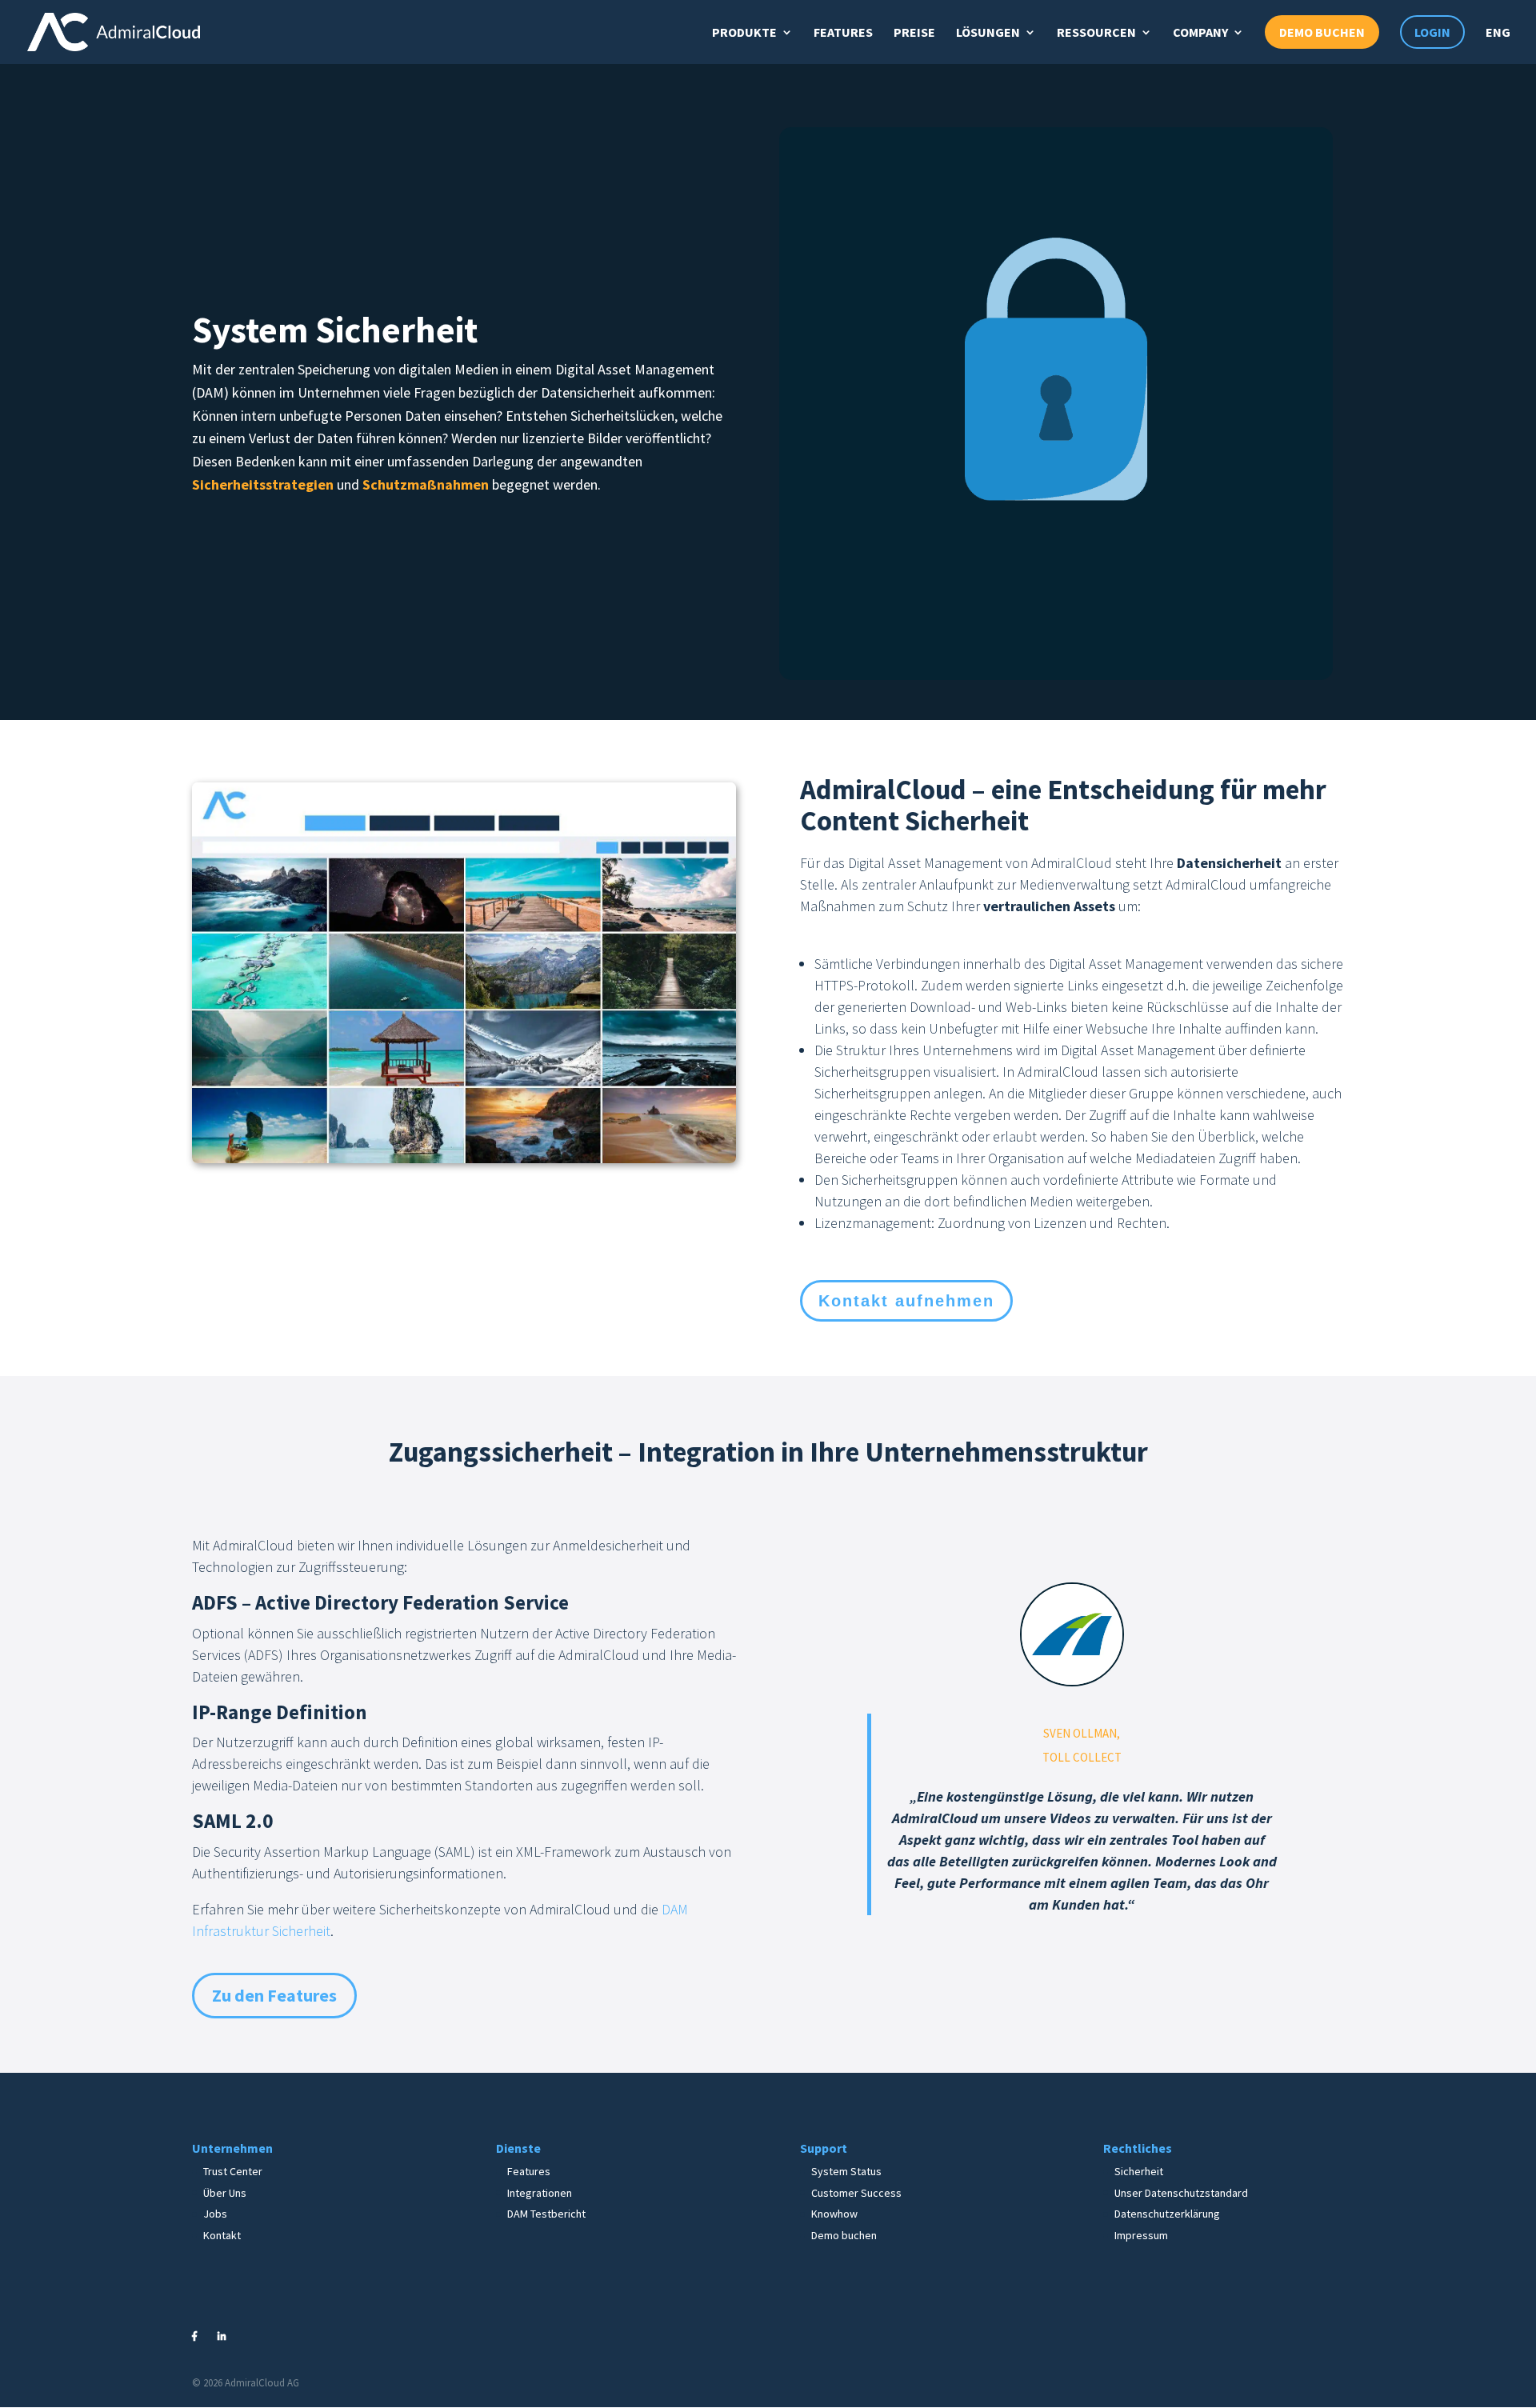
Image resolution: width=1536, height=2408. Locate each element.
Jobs (215, 2214)
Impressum (1141, 2235)
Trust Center (233, 2171)
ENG (1498, 32)
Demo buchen (844, 2235)
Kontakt (222, 2235)
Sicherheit (1139, 2171)
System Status (846, 2171)
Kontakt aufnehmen (906, 1301)
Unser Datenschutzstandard (1181, 2193)
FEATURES (843, 32)
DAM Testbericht (546, 2214)
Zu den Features (274, 1995)
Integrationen (540, 2193)
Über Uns (225, 2193)
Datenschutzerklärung (1167, 2214)
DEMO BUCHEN (1322, 32)
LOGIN (1432, 32)
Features (529, 2171)
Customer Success (856, 2193)
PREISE (914, 32)
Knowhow (834, 2214)
